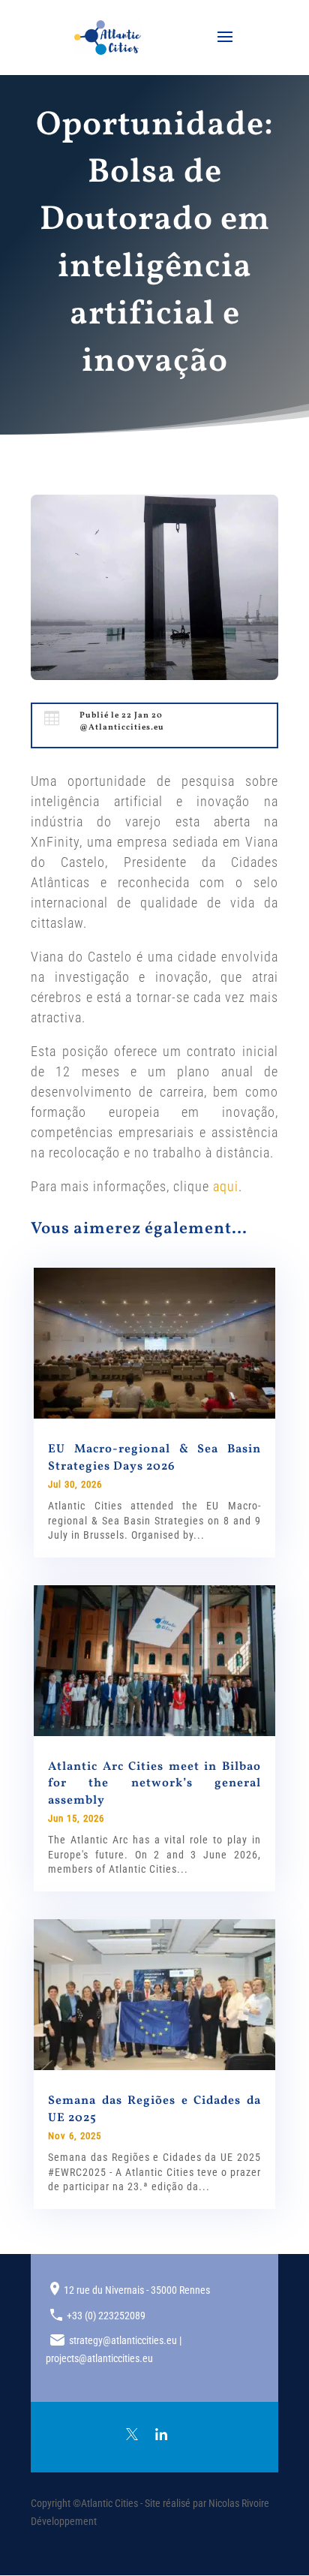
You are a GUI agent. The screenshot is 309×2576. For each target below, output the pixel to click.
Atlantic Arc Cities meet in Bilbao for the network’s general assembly (154, 1784)
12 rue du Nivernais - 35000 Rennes (137, 2290)
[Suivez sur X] (132, 2434)
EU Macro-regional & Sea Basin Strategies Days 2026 (154, 1458)
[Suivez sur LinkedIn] (161, 2434)
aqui (226, 1186)
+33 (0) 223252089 (106, 2316)
